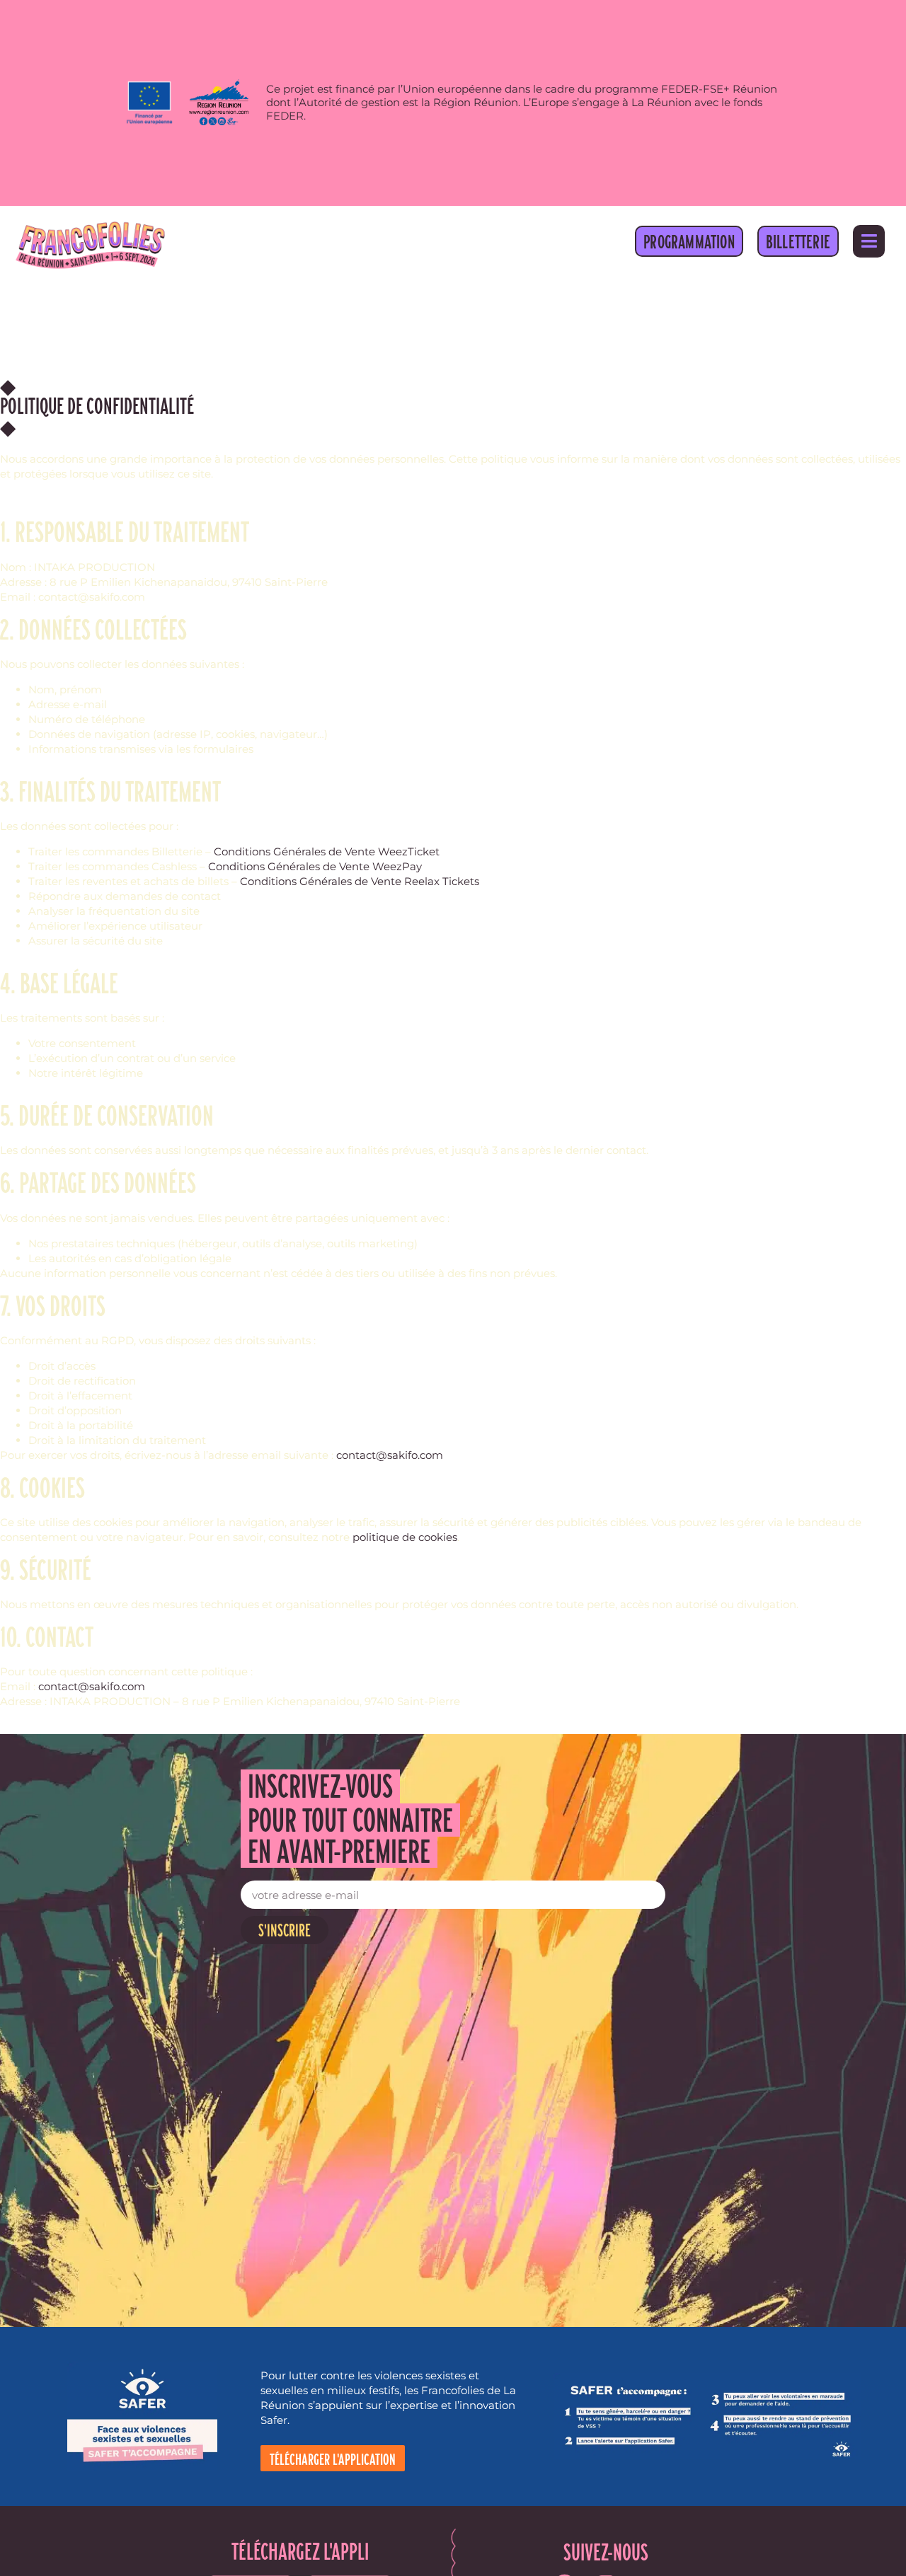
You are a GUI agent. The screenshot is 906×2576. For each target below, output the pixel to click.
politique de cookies (405, 1537)
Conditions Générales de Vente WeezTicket (327, 851)
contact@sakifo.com (390, 1455)
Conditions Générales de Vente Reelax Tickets (360, 881)
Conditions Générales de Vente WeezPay (315, 866)
